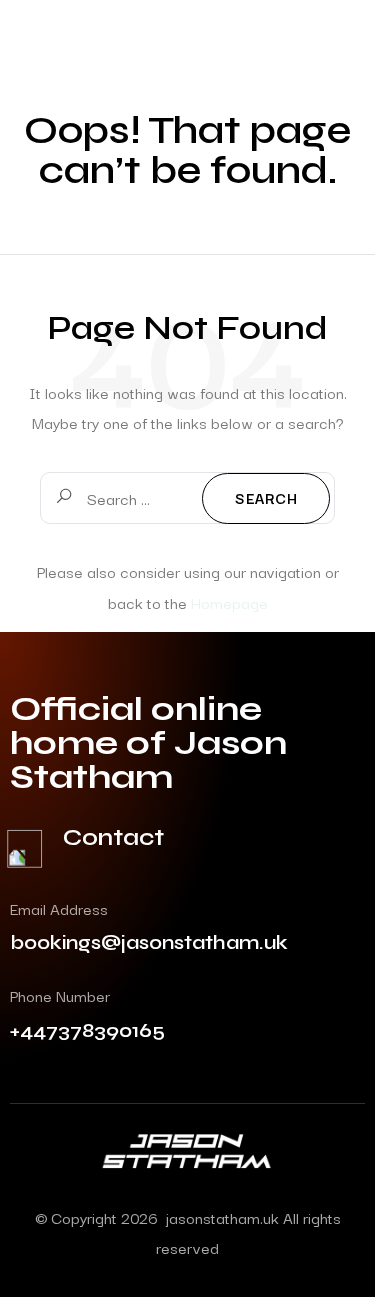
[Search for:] (187, 498)
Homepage (229, 602)
